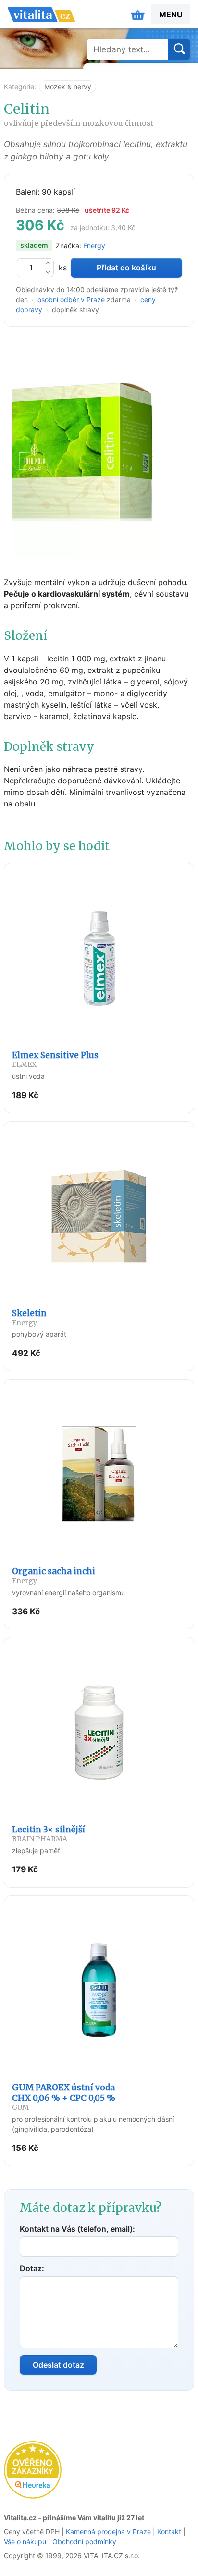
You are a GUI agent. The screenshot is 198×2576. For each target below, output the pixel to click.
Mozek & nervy (68, 87)
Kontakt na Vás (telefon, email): (77, 2229)
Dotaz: (32, 2268)
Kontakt (169, 2532)
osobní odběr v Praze (71, 299)
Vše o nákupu (25, 2542)
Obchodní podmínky (84, 2542)
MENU (171, 14)
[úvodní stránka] (41, 14)
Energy (94, 246)
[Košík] (138, 14)
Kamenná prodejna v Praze (108, 2532)
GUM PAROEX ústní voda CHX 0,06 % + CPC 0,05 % (64, 2097)
